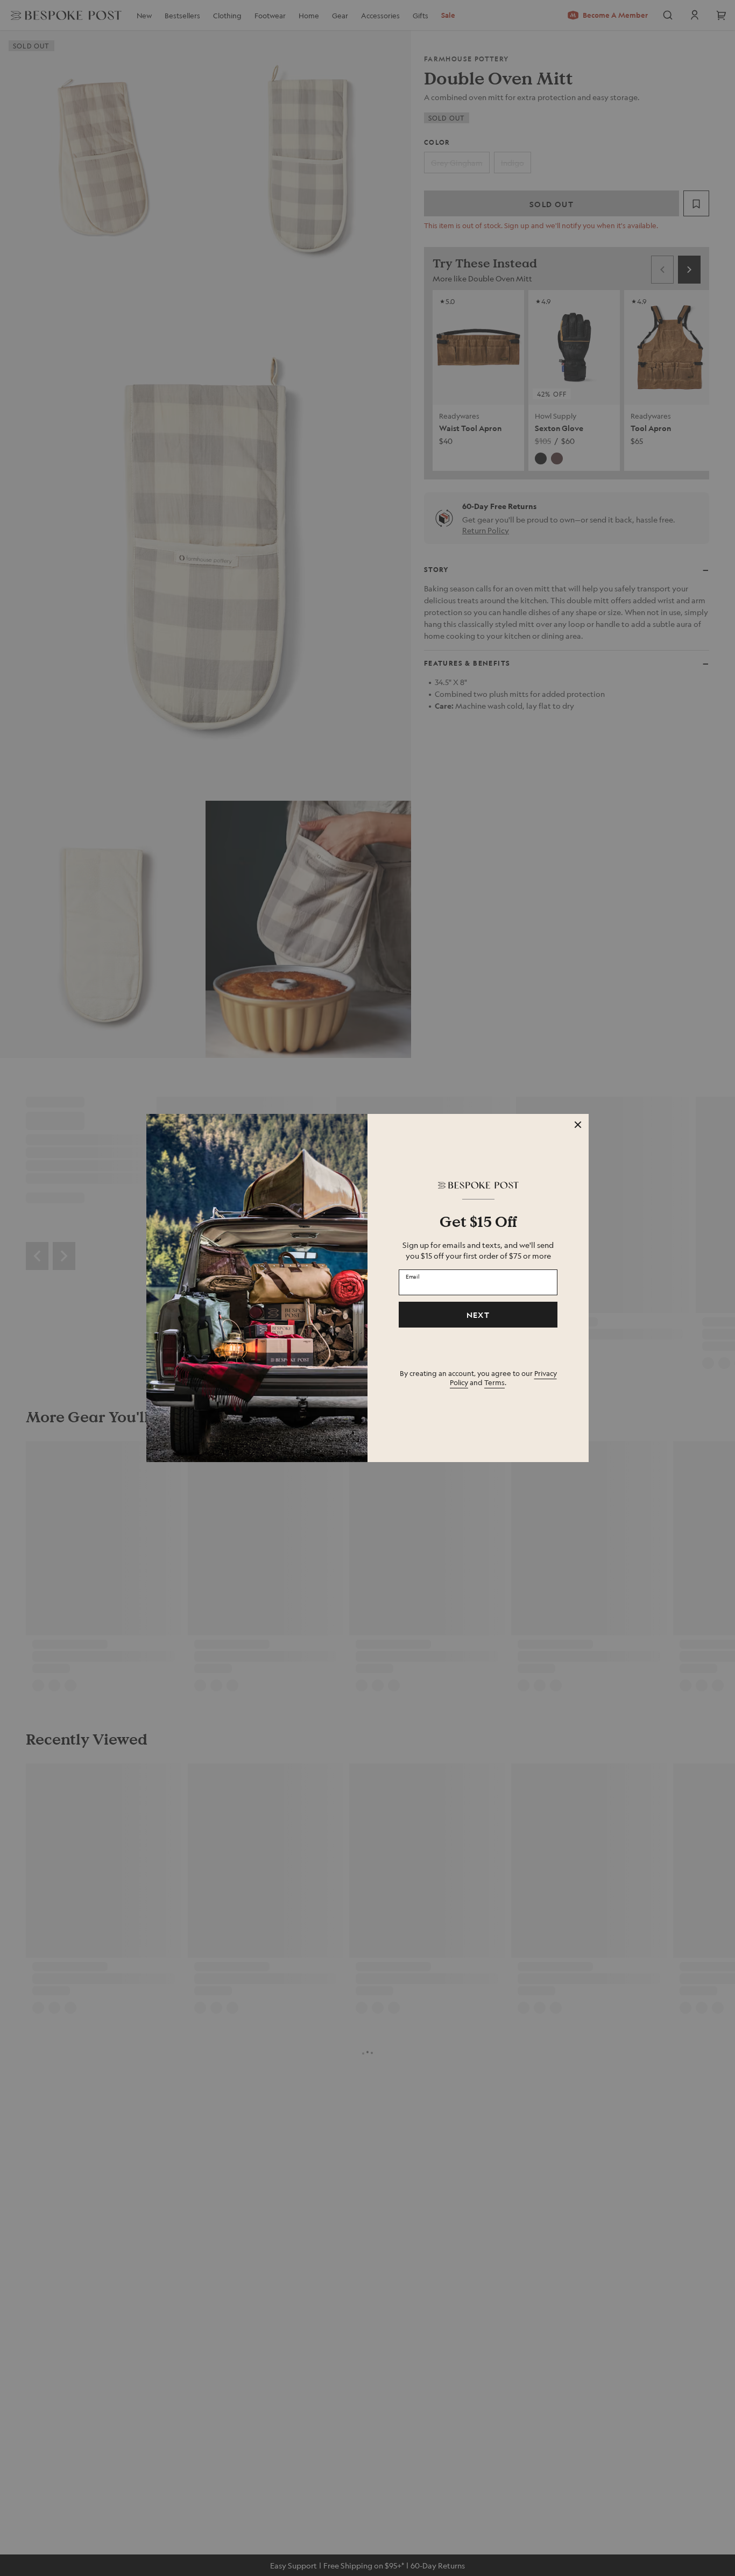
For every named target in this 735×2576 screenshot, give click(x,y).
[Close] (578, 1125)
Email (413, 1276)
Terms (494, 1382)
